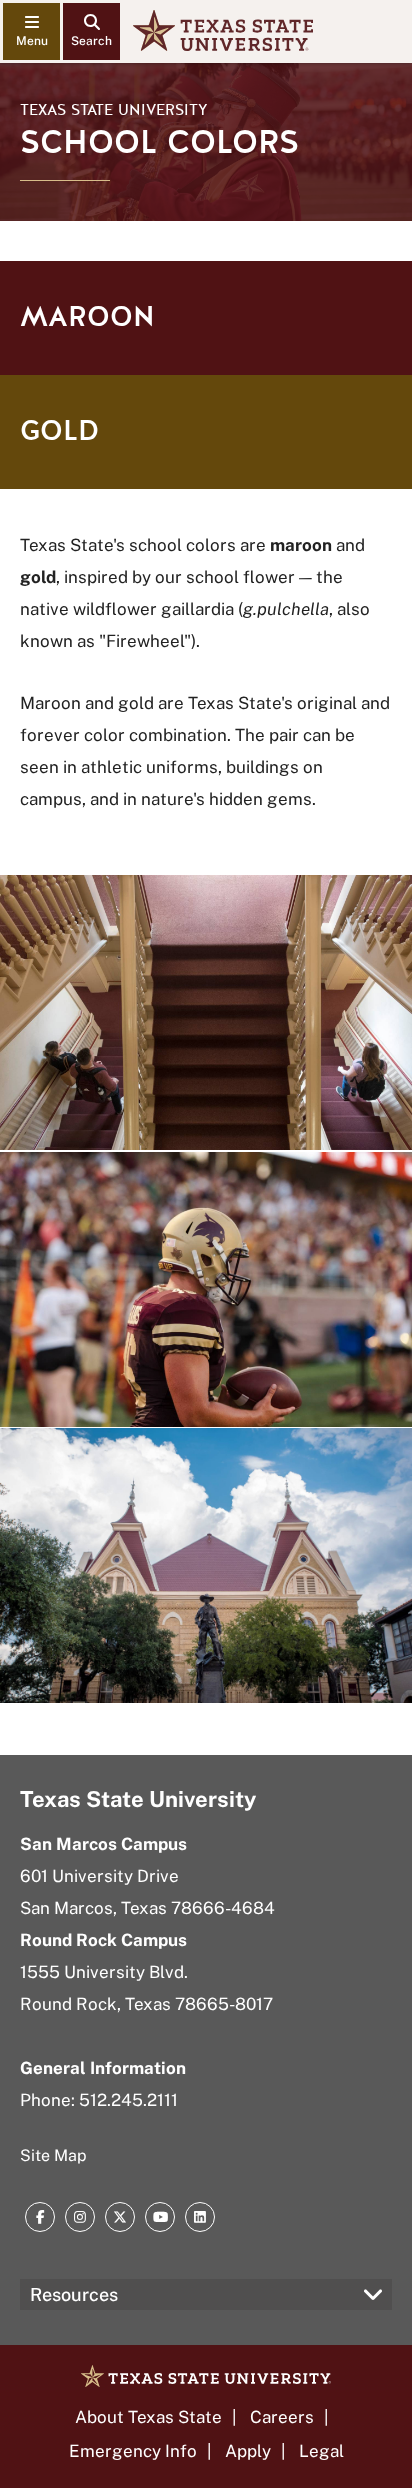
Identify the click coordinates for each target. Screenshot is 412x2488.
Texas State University (114, 110)
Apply (248, 2451)
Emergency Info (133, 2451)
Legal (321, 2451)
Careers (282, 2417)
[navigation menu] (31, 31)
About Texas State (148, 2417)
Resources (74, 2294)
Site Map (53, 2155)
